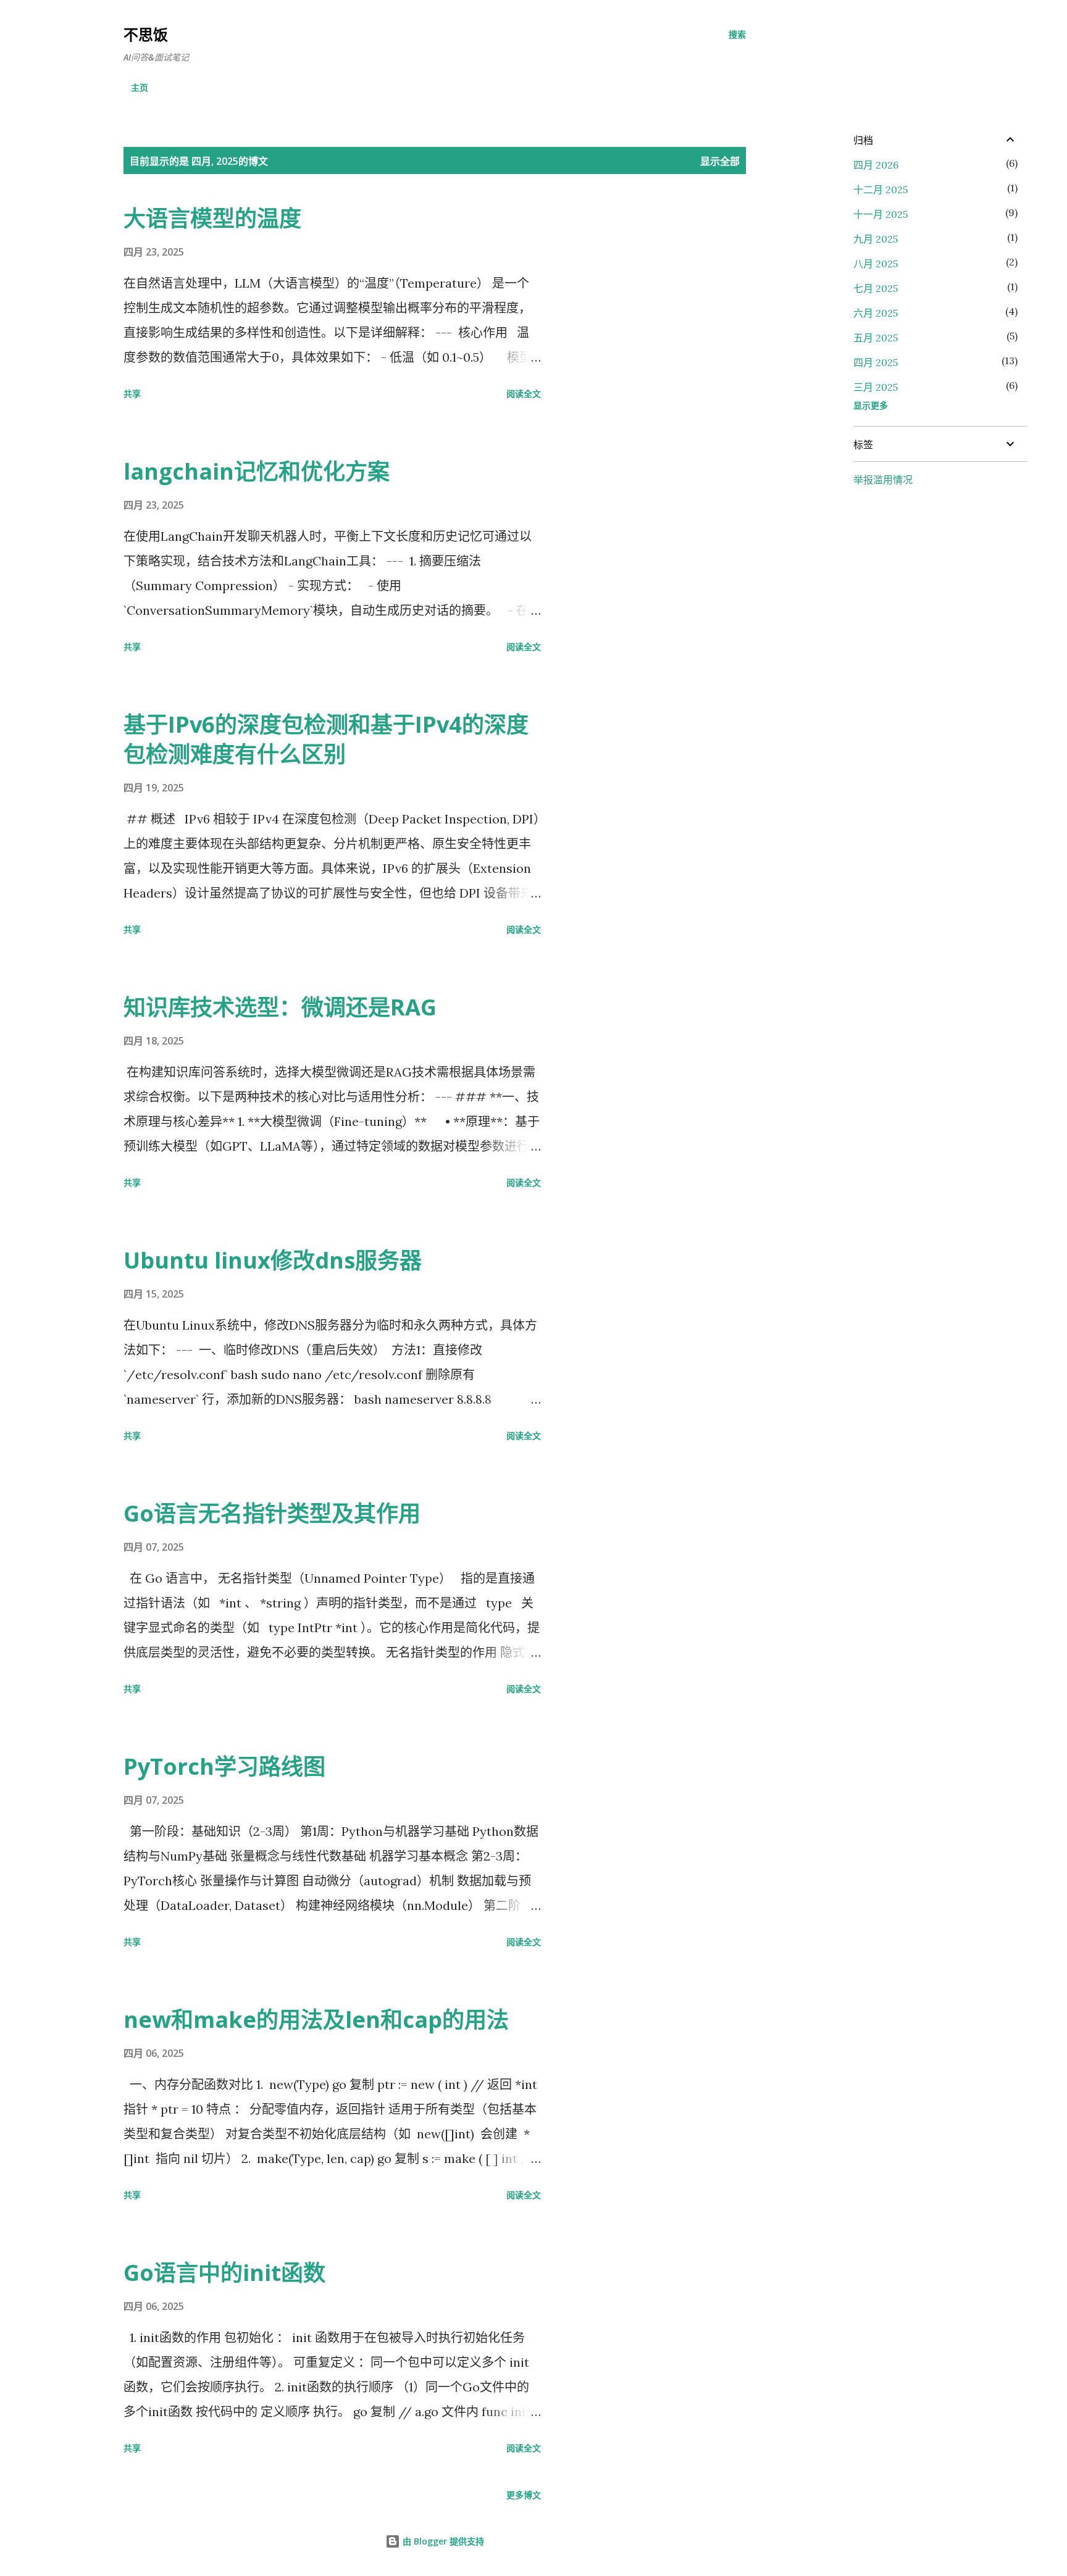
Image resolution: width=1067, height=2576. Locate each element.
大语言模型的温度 (212, 218)
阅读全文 (524, 394)
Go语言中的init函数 (224, 2273)
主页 (140, 87)
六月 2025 (876, 313)
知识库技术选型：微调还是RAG (280, 1007)
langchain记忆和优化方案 (257, 471)
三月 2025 (876, 387)
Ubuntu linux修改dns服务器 (273, 1260)
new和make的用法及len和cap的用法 (316, 2020)
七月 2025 (876, 288)
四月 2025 (876, 362)
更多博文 (524, 2495)
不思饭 (146, 34)
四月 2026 (876, 165)
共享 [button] (132, 394)
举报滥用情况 (883, 480)
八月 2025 (876, 264)
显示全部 (720, 161)
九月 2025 (876, 239)
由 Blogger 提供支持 (442, 2541)
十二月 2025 (881, 190)
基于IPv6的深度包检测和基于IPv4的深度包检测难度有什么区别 (326, 739)
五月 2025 (876, 338)
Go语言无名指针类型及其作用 (272, 1513)
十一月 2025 (881, 214)
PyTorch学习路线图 (224, 1766)
